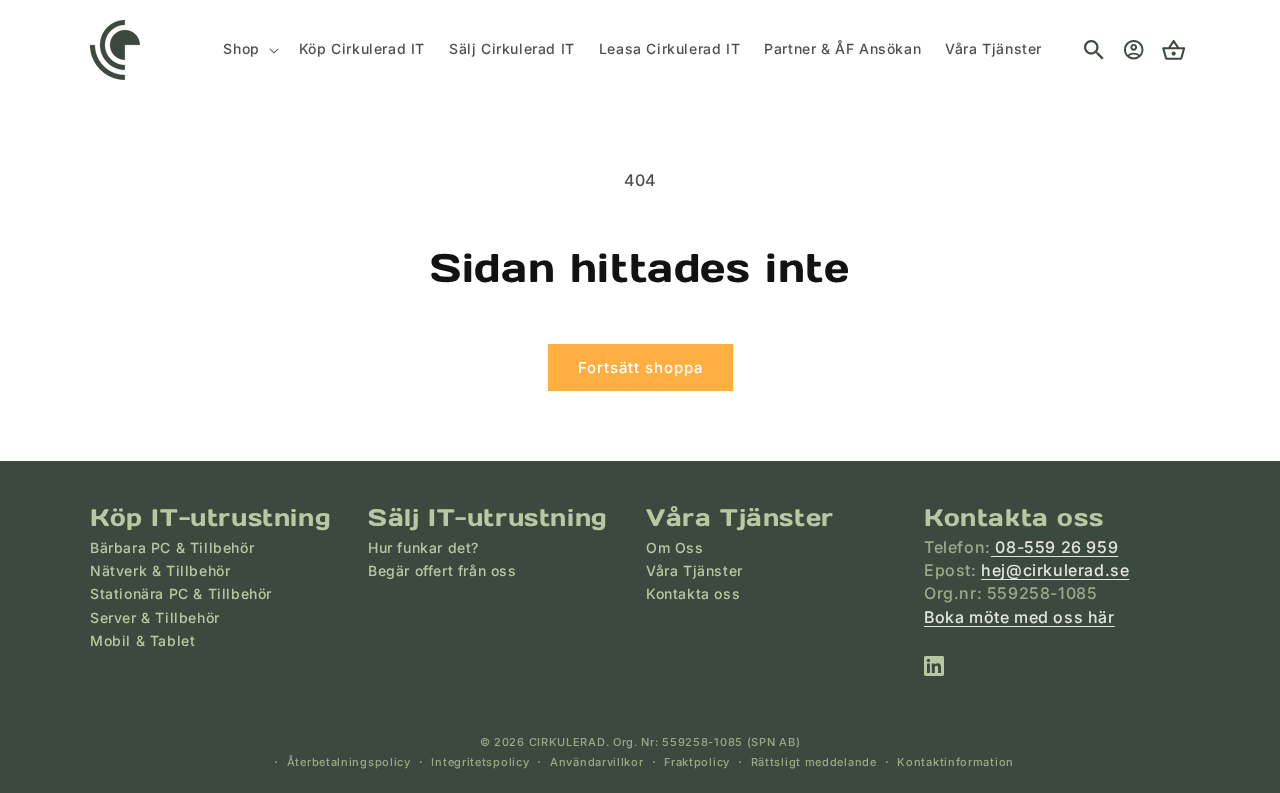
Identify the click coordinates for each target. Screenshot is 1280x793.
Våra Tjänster (694, 570)
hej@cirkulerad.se (1055, 570)
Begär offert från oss (442, 570)
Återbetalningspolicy (349, 762)
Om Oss (675, 547)
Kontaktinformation (955, 762)
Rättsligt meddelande (814, 762)
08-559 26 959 (1054, 547)
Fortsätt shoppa (640, 367)
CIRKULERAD (567, 742)
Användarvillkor (597, 762)
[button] (248, 49)
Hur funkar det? (423, 547)
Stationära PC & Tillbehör (181, 593)
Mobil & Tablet (142, 640)
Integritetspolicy (480, 762)
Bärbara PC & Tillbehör (172, 547)
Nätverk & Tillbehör (160, 570)
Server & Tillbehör (155, 617)
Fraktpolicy (697, 762)
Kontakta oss (693, 593)
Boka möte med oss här (1019, 617)
